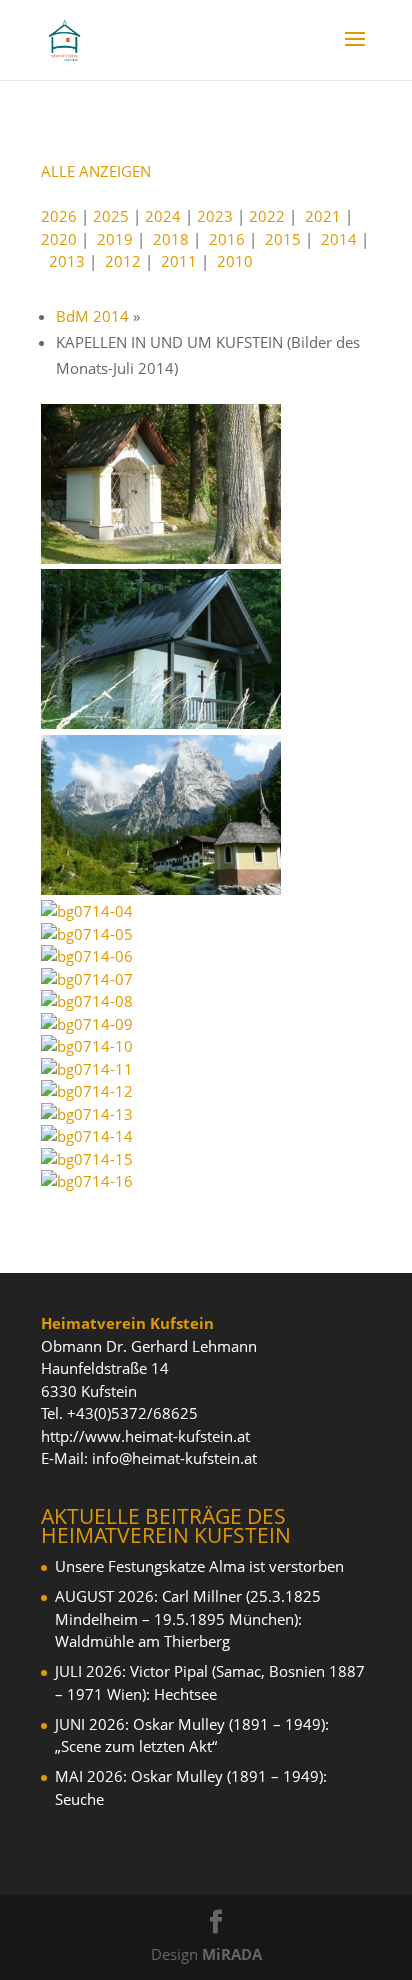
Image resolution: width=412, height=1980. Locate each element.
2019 (115, 239)
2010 (235, 261)
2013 (67, 261)
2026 (59, 216)
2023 (215, 216)
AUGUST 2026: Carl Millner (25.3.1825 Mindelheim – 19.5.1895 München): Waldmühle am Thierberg (188, 1618)
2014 (339, 239)
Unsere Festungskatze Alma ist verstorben (199, 1566)
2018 (171, 239)
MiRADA (232, 1954)
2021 (323, 216)
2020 (59, 239)
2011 (179, 261)
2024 (163, 216)
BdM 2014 (92, 316)
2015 (283, 239)
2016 (227, 239)
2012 (123, 261)
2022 (267, 216)
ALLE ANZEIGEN (96, 171)
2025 (111, 216)
